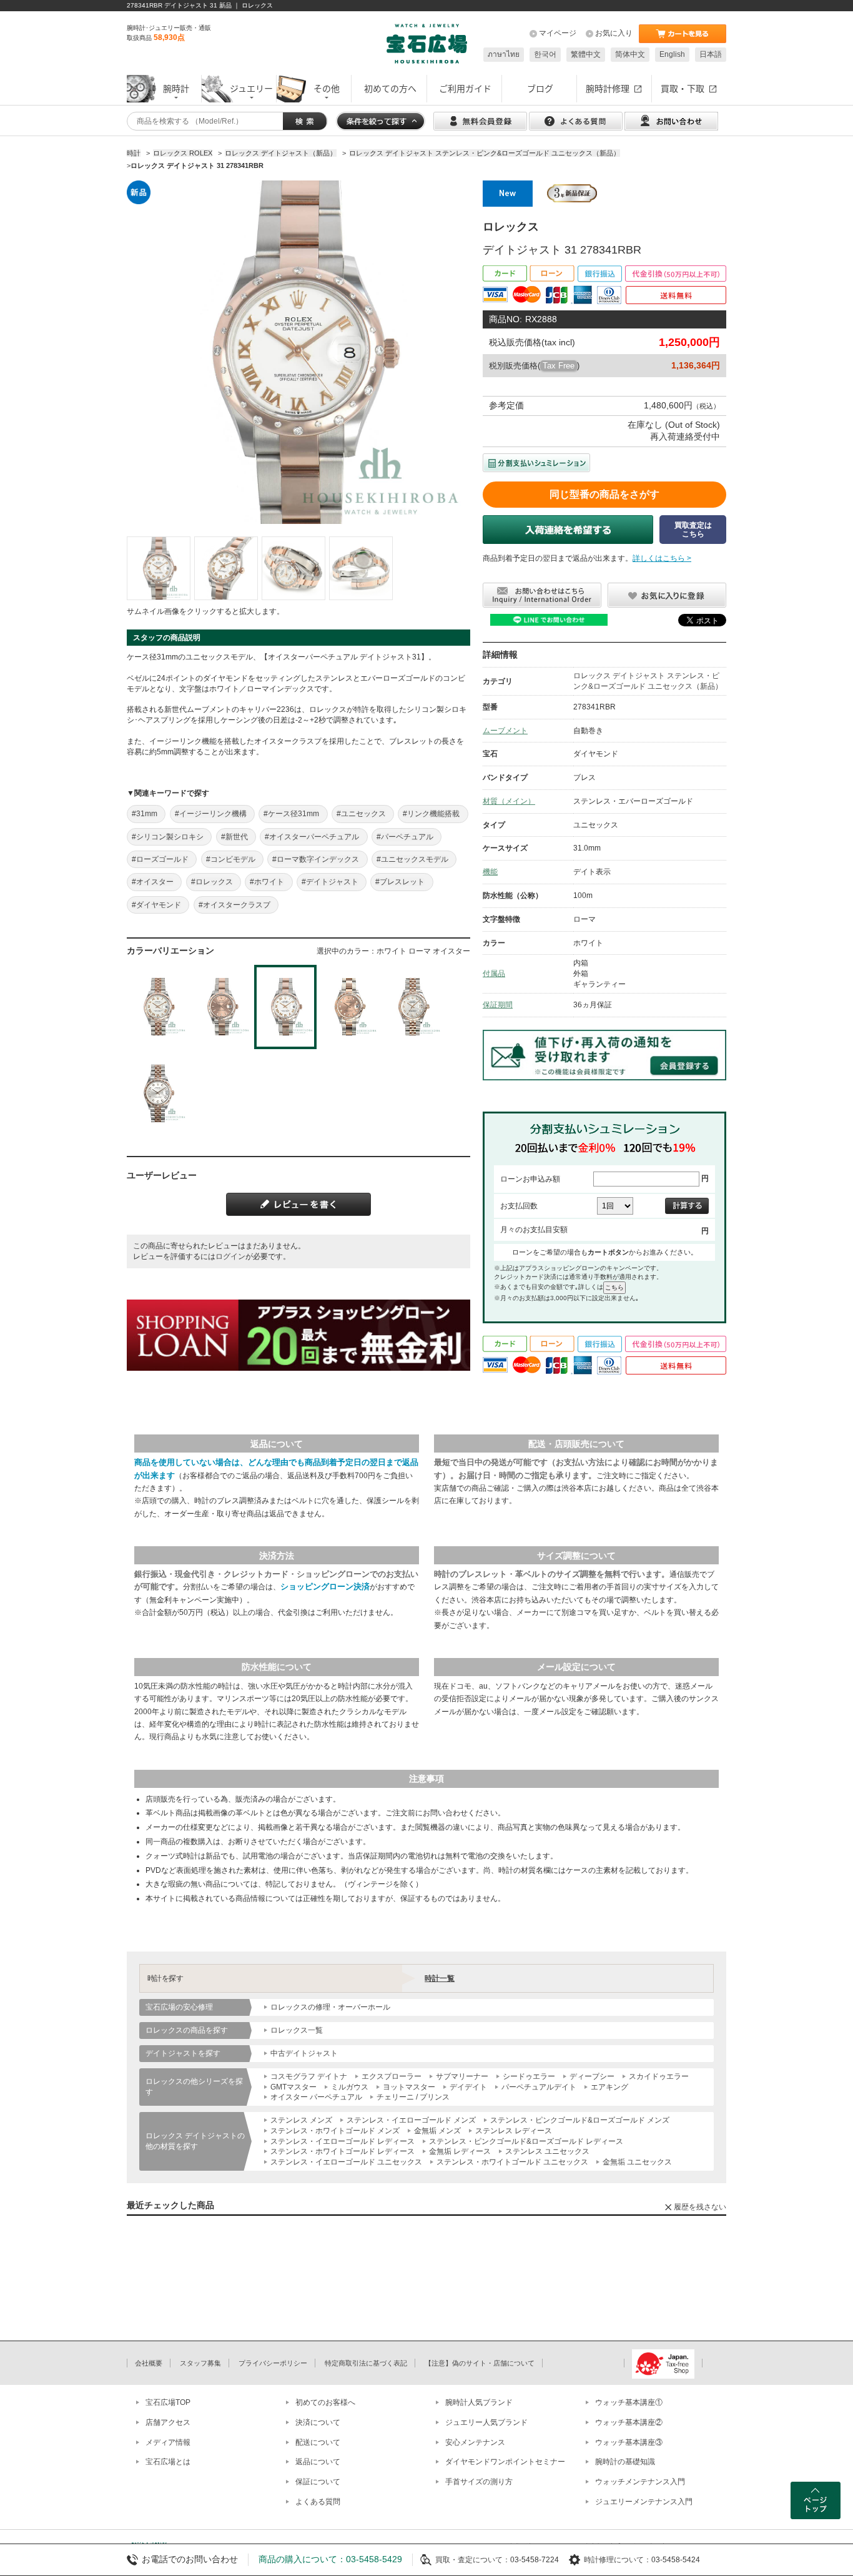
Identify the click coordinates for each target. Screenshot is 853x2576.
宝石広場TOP (168, 2402)
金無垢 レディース (460, 2151)
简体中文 (630, 54)
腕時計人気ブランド (479, 2402)
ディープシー (592, 2076)
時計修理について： (618, 2560)
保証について (318, 2482)
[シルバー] (158, 1094)
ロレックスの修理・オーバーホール (330, 2007)
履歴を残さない (700, 2207)
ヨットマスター (409, 2087)
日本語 (711, 54)
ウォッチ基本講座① (629, 2402)
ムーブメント (505, 731)
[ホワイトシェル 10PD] (413, 1007)
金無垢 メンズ (437, 2131)
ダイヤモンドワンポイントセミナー (505, 2462)
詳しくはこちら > (662, 558)
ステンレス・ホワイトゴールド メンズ (335, 2131)
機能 (490, 872)
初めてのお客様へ (325, 2402)
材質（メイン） (509, 801)
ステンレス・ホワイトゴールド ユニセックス (512, 2162)
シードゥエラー (529, 2076)
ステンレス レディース (514, 2131)
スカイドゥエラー (659, 2076)
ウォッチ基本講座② (629, 2422)
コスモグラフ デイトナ (309, 2076)
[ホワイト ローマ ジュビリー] (158, 1007)
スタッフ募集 (200, 2363)
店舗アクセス (168, 2422)
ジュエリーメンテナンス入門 (644, 2502)
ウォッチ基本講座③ (629, 2442)
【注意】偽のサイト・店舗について (480, 2363)
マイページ (558, 33)
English (672, 54)
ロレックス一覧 (297, 2030)
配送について (318, 2442)
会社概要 (149, 2363)
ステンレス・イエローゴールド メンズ (411, 2120)
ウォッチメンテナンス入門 (640, 2482)
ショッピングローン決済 (325, 1587)
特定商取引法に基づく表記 (366, 2363)
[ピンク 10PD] (349, 1007)
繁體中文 (586, 54)
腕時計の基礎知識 (625, 2462)
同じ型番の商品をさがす (604, 494)
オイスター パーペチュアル (316, 2097)
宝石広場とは (168, 2462)
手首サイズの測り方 (479, 2482)
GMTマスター (293, 2087)
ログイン (230, 1256)
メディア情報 (168, 2442)
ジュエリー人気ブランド (486, 2422)
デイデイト (468, 2087)
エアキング (609, 2087)
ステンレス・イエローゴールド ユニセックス (346, 2162)
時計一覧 (440, 1978)
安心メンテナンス (475, 2442)
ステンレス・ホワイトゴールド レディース (343, 2151)
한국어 (545, 54)
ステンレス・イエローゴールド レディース (343, 2141)
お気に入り (614, 33)
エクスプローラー (392, 2076)
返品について (318, 2462)
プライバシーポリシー (273, 2363)
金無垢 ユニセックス (637, 2162)
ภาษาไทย (504, 54)
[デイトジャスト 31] (159, 568)
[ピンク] (222, 1007)
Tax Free (559, 366)
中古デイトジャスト (304, 2053)
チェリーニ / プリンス (413, 2097)
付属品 (494, 974)
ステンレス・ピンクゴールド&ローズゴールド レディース (526, 2141)
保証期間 (498, 1005)
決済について (318, 2422)
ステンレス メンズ (301, 2120)
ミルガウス (350, 2087)
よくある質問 (318, 2502)
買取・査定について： (473, 2560)
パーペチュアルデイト (539, 2087)
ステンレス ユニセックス (547, 2151)
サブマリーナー (462, 2076)
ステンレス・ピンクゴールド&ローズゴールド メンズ (580, 2120)
